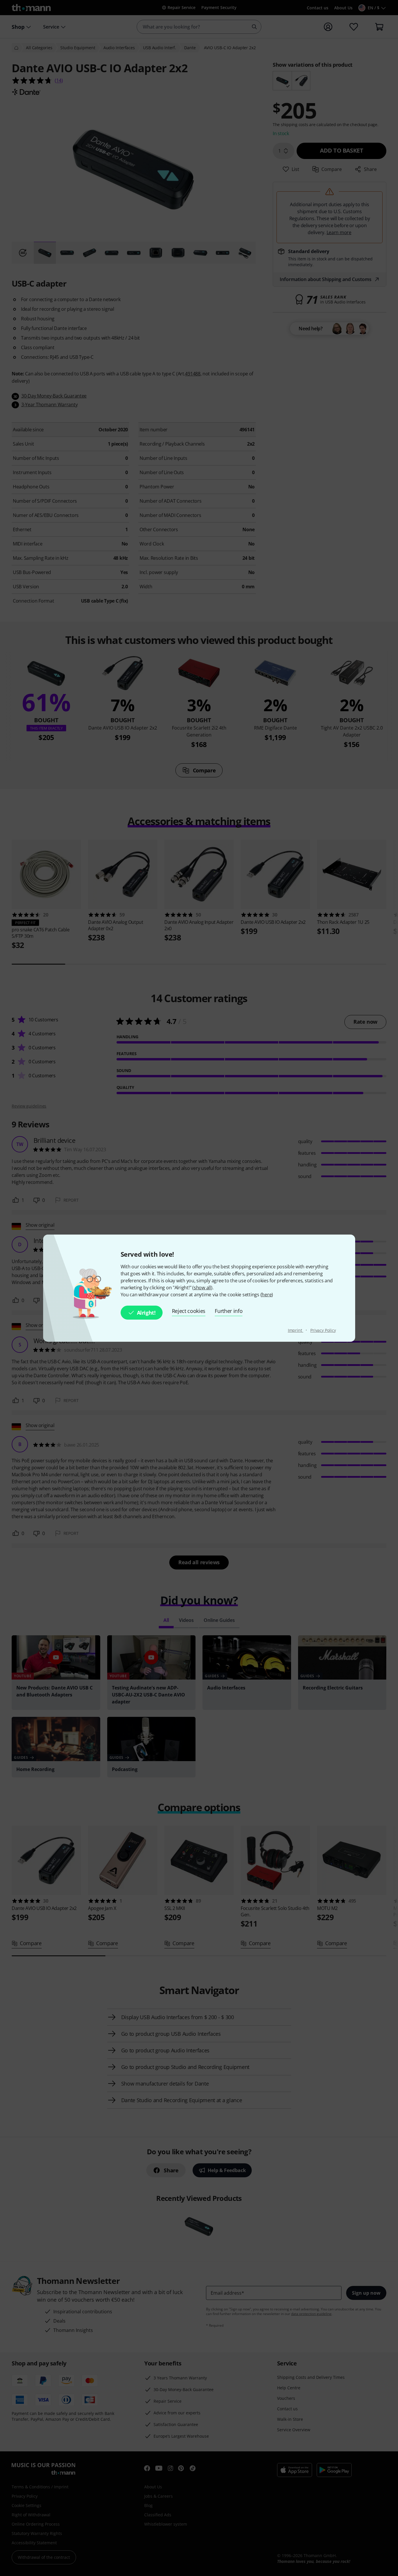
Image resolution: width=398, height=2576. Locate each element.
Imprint (296, 1330)
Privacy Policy (323, 1330)
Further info (229, 1311)
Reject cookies (189, 1311)
